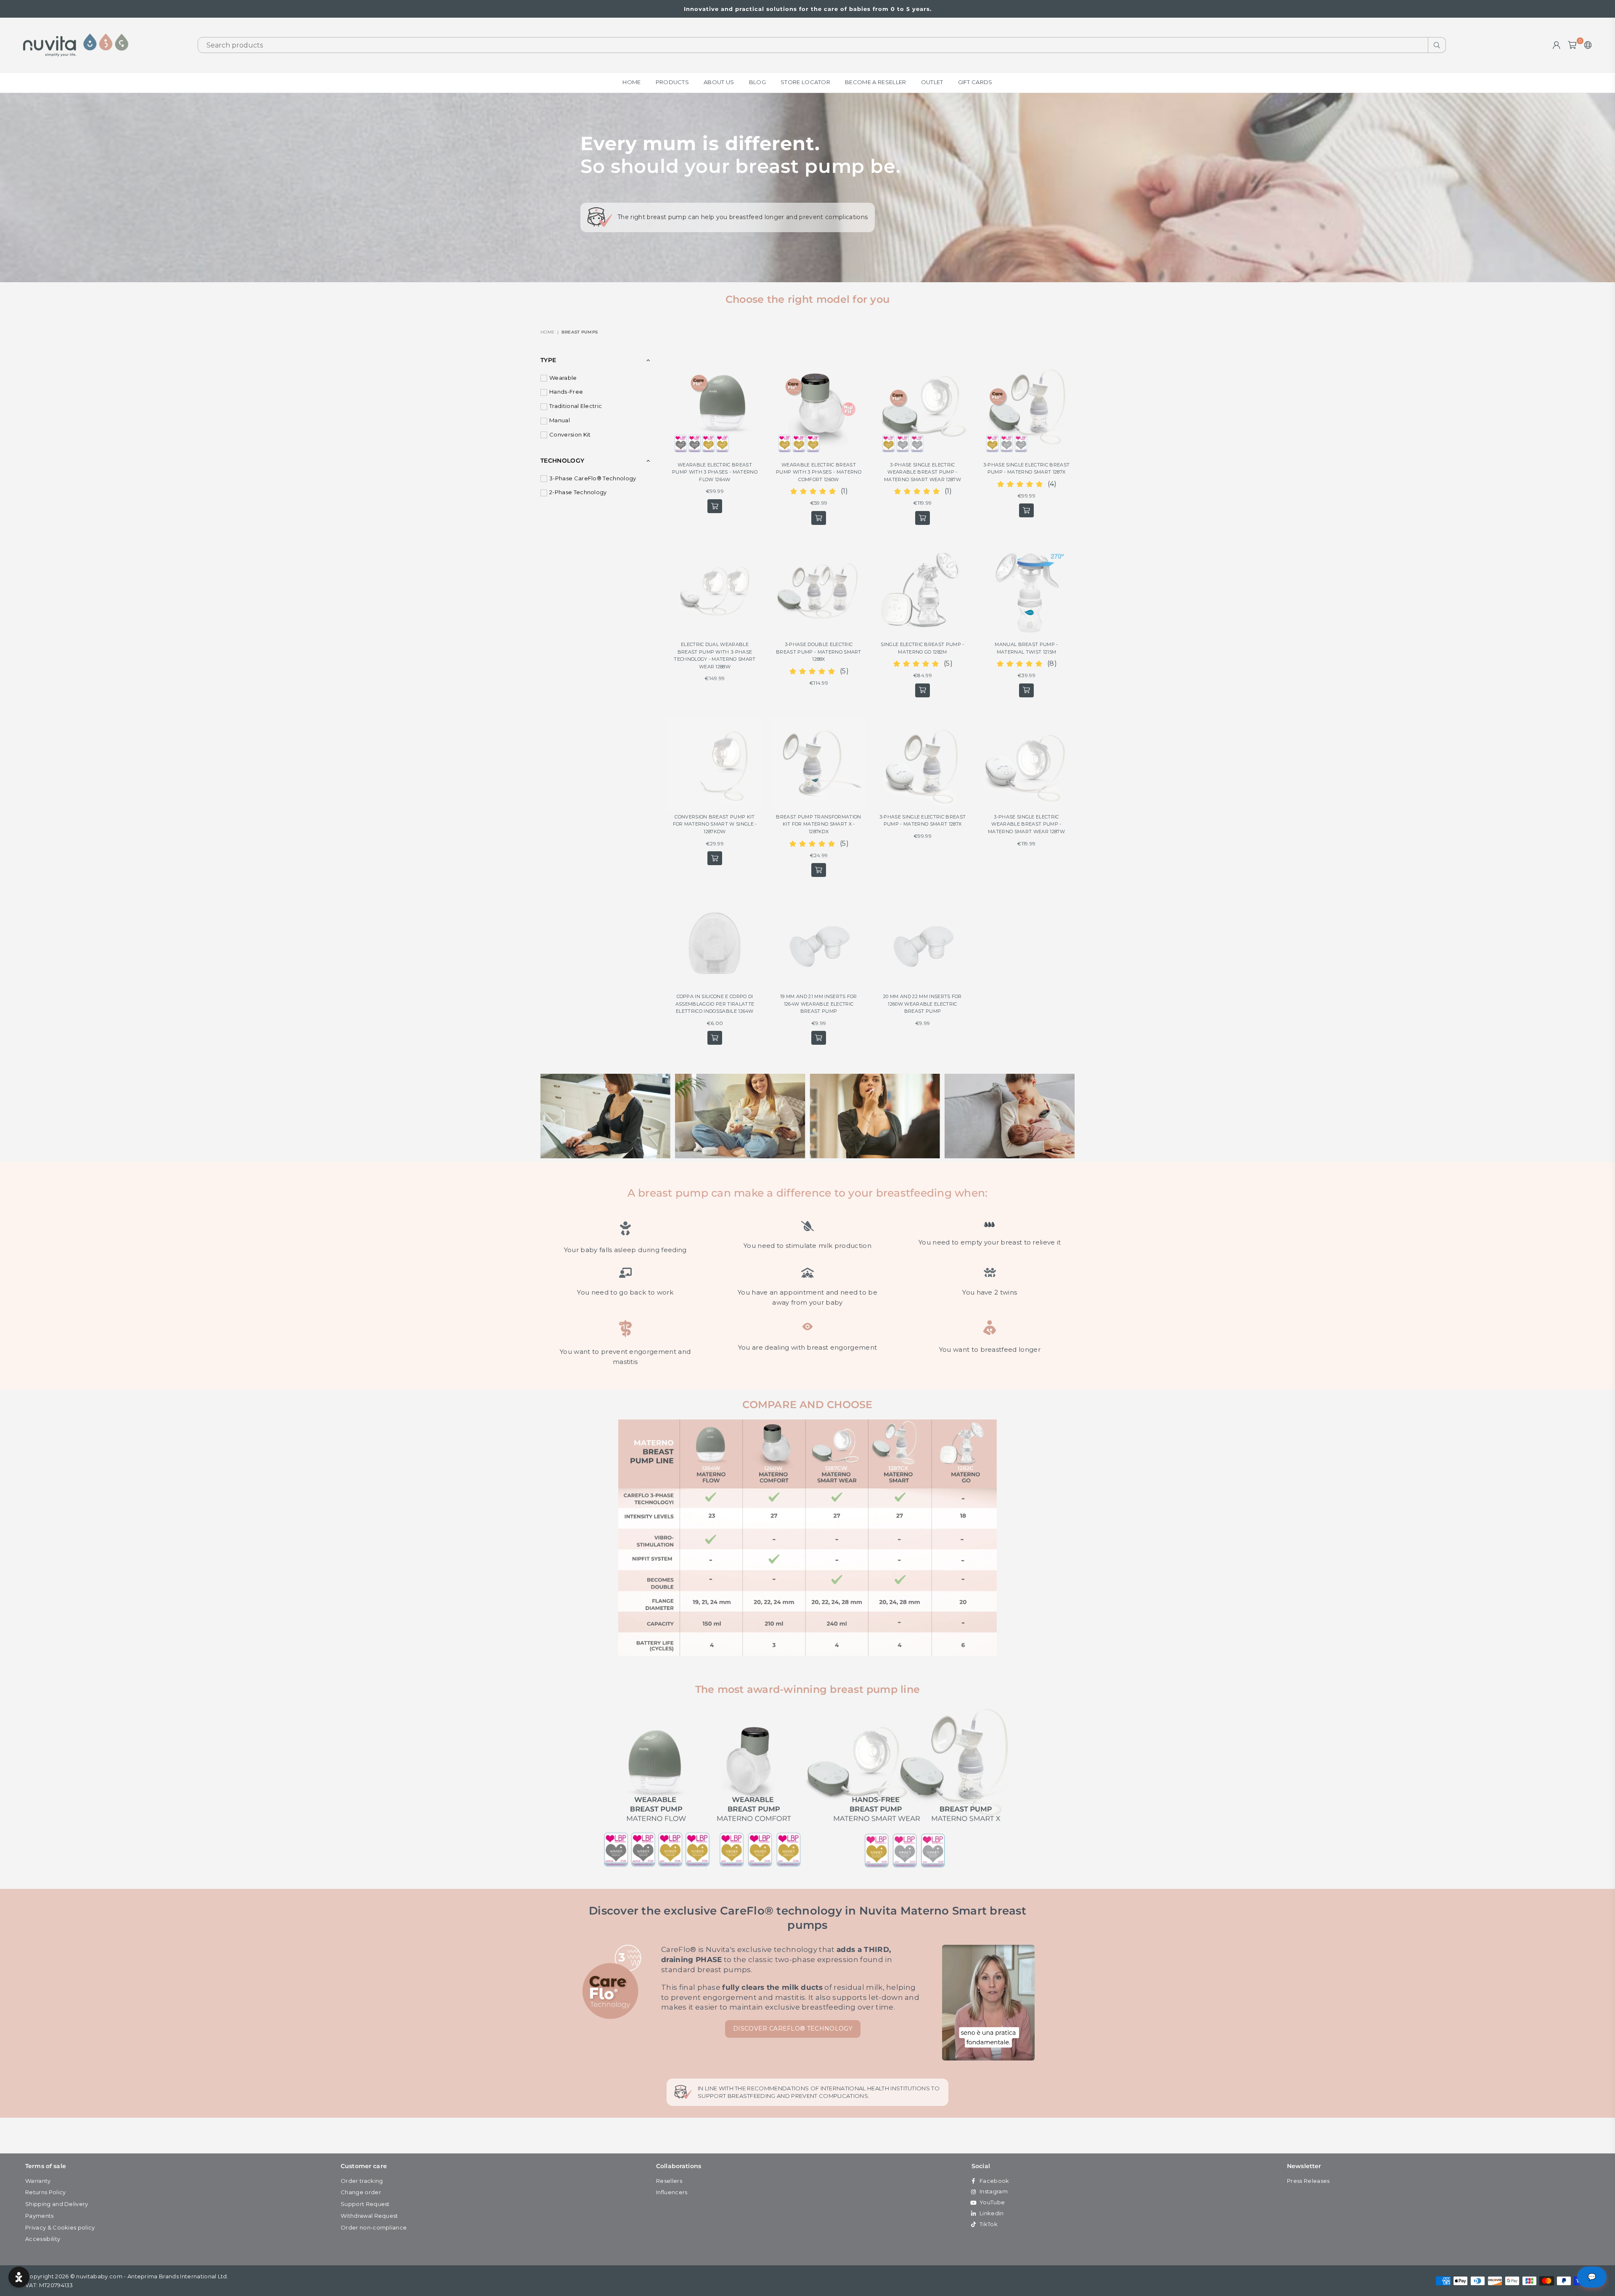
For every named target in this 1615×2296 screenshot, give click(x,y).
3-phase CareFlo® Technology (593, 478)
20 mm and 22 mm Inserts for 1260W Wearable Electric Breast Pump (923, 1004)
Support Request (365, 2204)
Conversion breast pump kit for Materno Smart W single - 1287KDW (715, 824)
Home (631, 82)
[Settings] (1586, 45)
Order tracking (362, 2181)
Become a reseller (875, 82)
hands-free (566, 392)
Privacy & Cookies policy (60, 2227)
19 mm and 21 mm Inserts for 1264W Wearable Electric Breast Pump (819, 1004)
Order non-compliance (374, 2227)
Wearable (563, 378)
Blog (757, 82)
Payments (40, 2216)
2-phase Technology (578, 492)
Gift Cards (975, 82)
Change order (361, 2192)
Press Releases (1308, 2181)
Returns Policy (45, 2192)
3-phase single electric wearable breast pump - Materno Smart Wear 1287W (923, 472)
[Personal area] (1557, 45)
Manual (560, 420)
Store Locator (805, 82)
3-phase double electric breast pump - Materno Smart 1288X (819, 652)
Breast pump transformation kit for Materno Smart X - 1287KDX (818, 824)
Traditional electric (576, 406)
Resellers (669, 2181)
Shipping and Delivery (57, 2204)
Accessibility (43, 2239)
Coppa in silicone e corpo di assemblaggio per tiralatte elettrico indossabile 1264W (715, 1004)
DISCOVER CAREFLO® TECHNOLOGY (793, 2029)
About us (719, 82)
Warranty (38, 2181)
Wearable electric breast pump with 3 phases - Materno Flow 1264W (715, 472)
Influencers (672, 2192)
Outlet (932, 82)
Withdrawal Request (369, 2216)
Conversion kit (570, 434)
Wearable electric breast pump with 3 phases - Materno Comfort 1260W (819, 472)
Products (672, 82)
